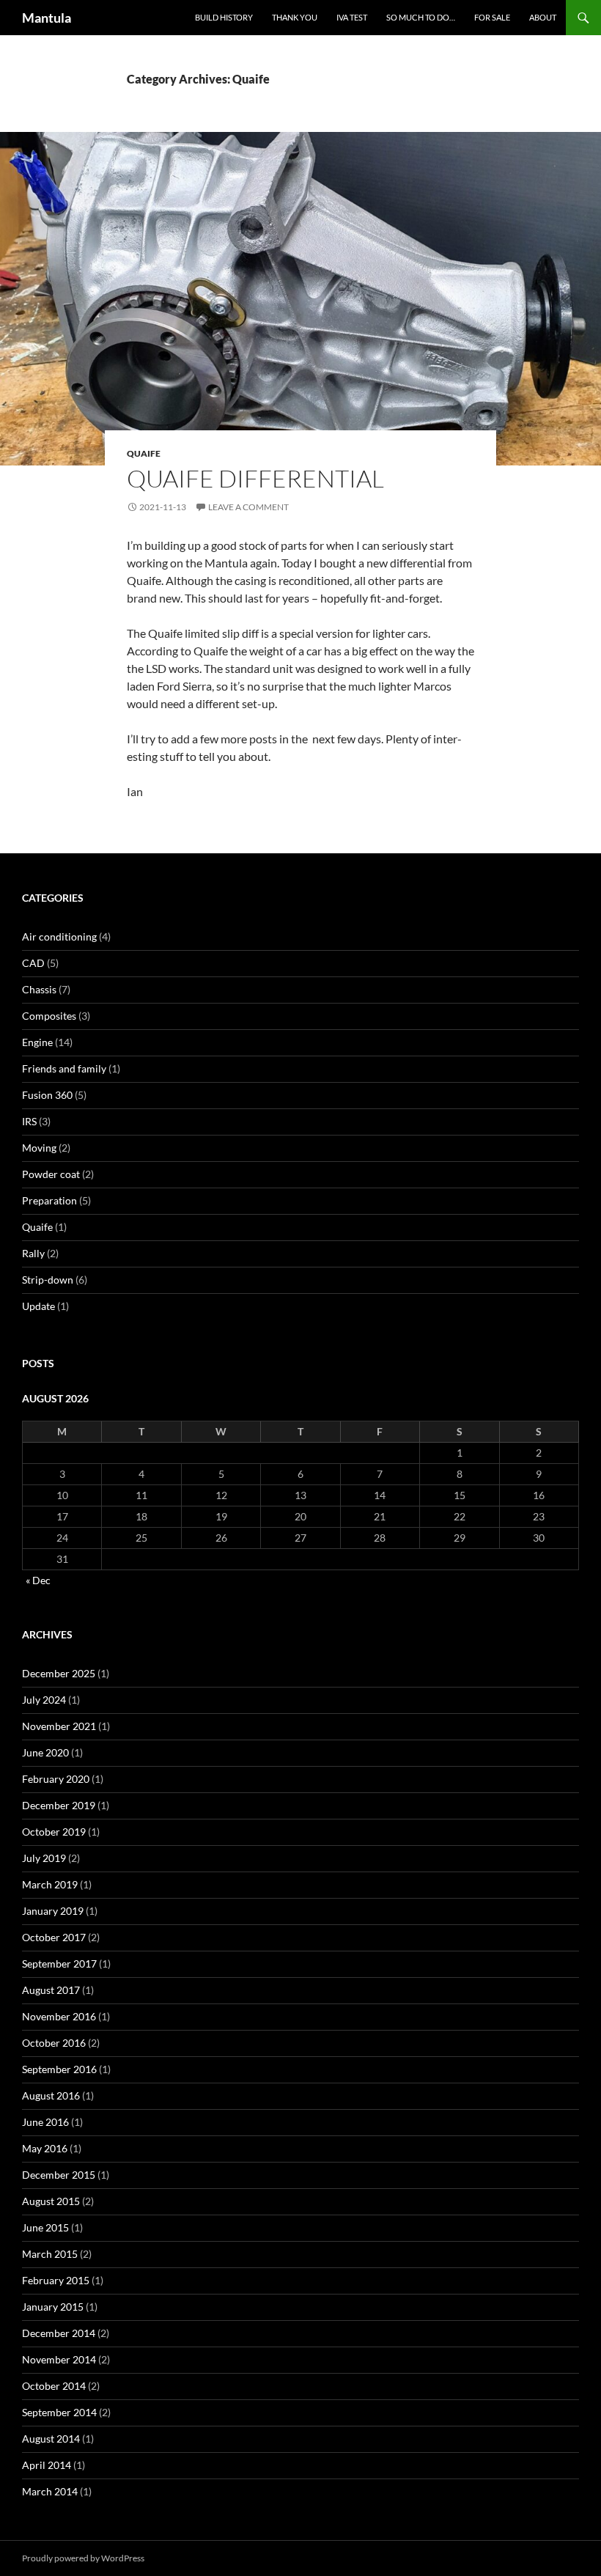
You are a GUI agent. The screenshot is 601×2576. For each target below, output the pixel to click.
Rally (33, 1253)
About (543, 17)
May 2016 (45, 2148)
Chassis (39, 989)
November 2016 (59, 2016)
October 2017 (54, 1937)
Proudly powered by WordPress (83, 2558)
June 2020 (45, 1752)
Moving (39, 1148)
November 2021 (59, 1726)
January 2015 (53, 2307)
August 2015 (51, 2201)
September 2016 (59, 2069)
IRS (29, 1121)
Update (38, 1306)
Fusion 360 (47, 1095)
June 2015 (45, 2227)
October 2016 (54, 2043)
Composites (49, 1016)
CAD (33, 963)
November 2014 (59, 2359)
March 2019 (50, 1884)
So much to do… (421, 17)
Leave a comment (248, 507)
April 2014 (47, 2465)
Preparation (49, 1200)
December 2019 (59, 1805)
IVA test (352, 17)
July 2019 (44, 1858)
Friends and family (64, 1068)
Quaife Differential (255, 478)
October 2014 (54, 2386)
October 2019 (54, 1832)
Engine (37, 1042)
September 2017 (59, 1964)
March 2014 (50, 2491)
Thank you (295, 17)
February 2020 (56, 1779)
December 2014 (59, 2333)
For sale (492, 17)
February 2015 (56, 2280)
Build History (224, 17)
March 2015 (50, 2254)
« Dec (38, 1580)
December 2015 (59, 2175)
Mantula (47, 18)
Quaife (144, 453)
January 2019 (53, 1911)
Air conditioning (59, 936)
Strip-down (48, 1280)
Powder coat (51, 1174)
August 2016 (51, 2095)
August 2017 (51, 1990)
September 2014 (59, 2412)
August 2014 (51, 2439)
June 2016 (45, 2122)
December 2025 (59, 1673)
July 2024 (44, 1700)
